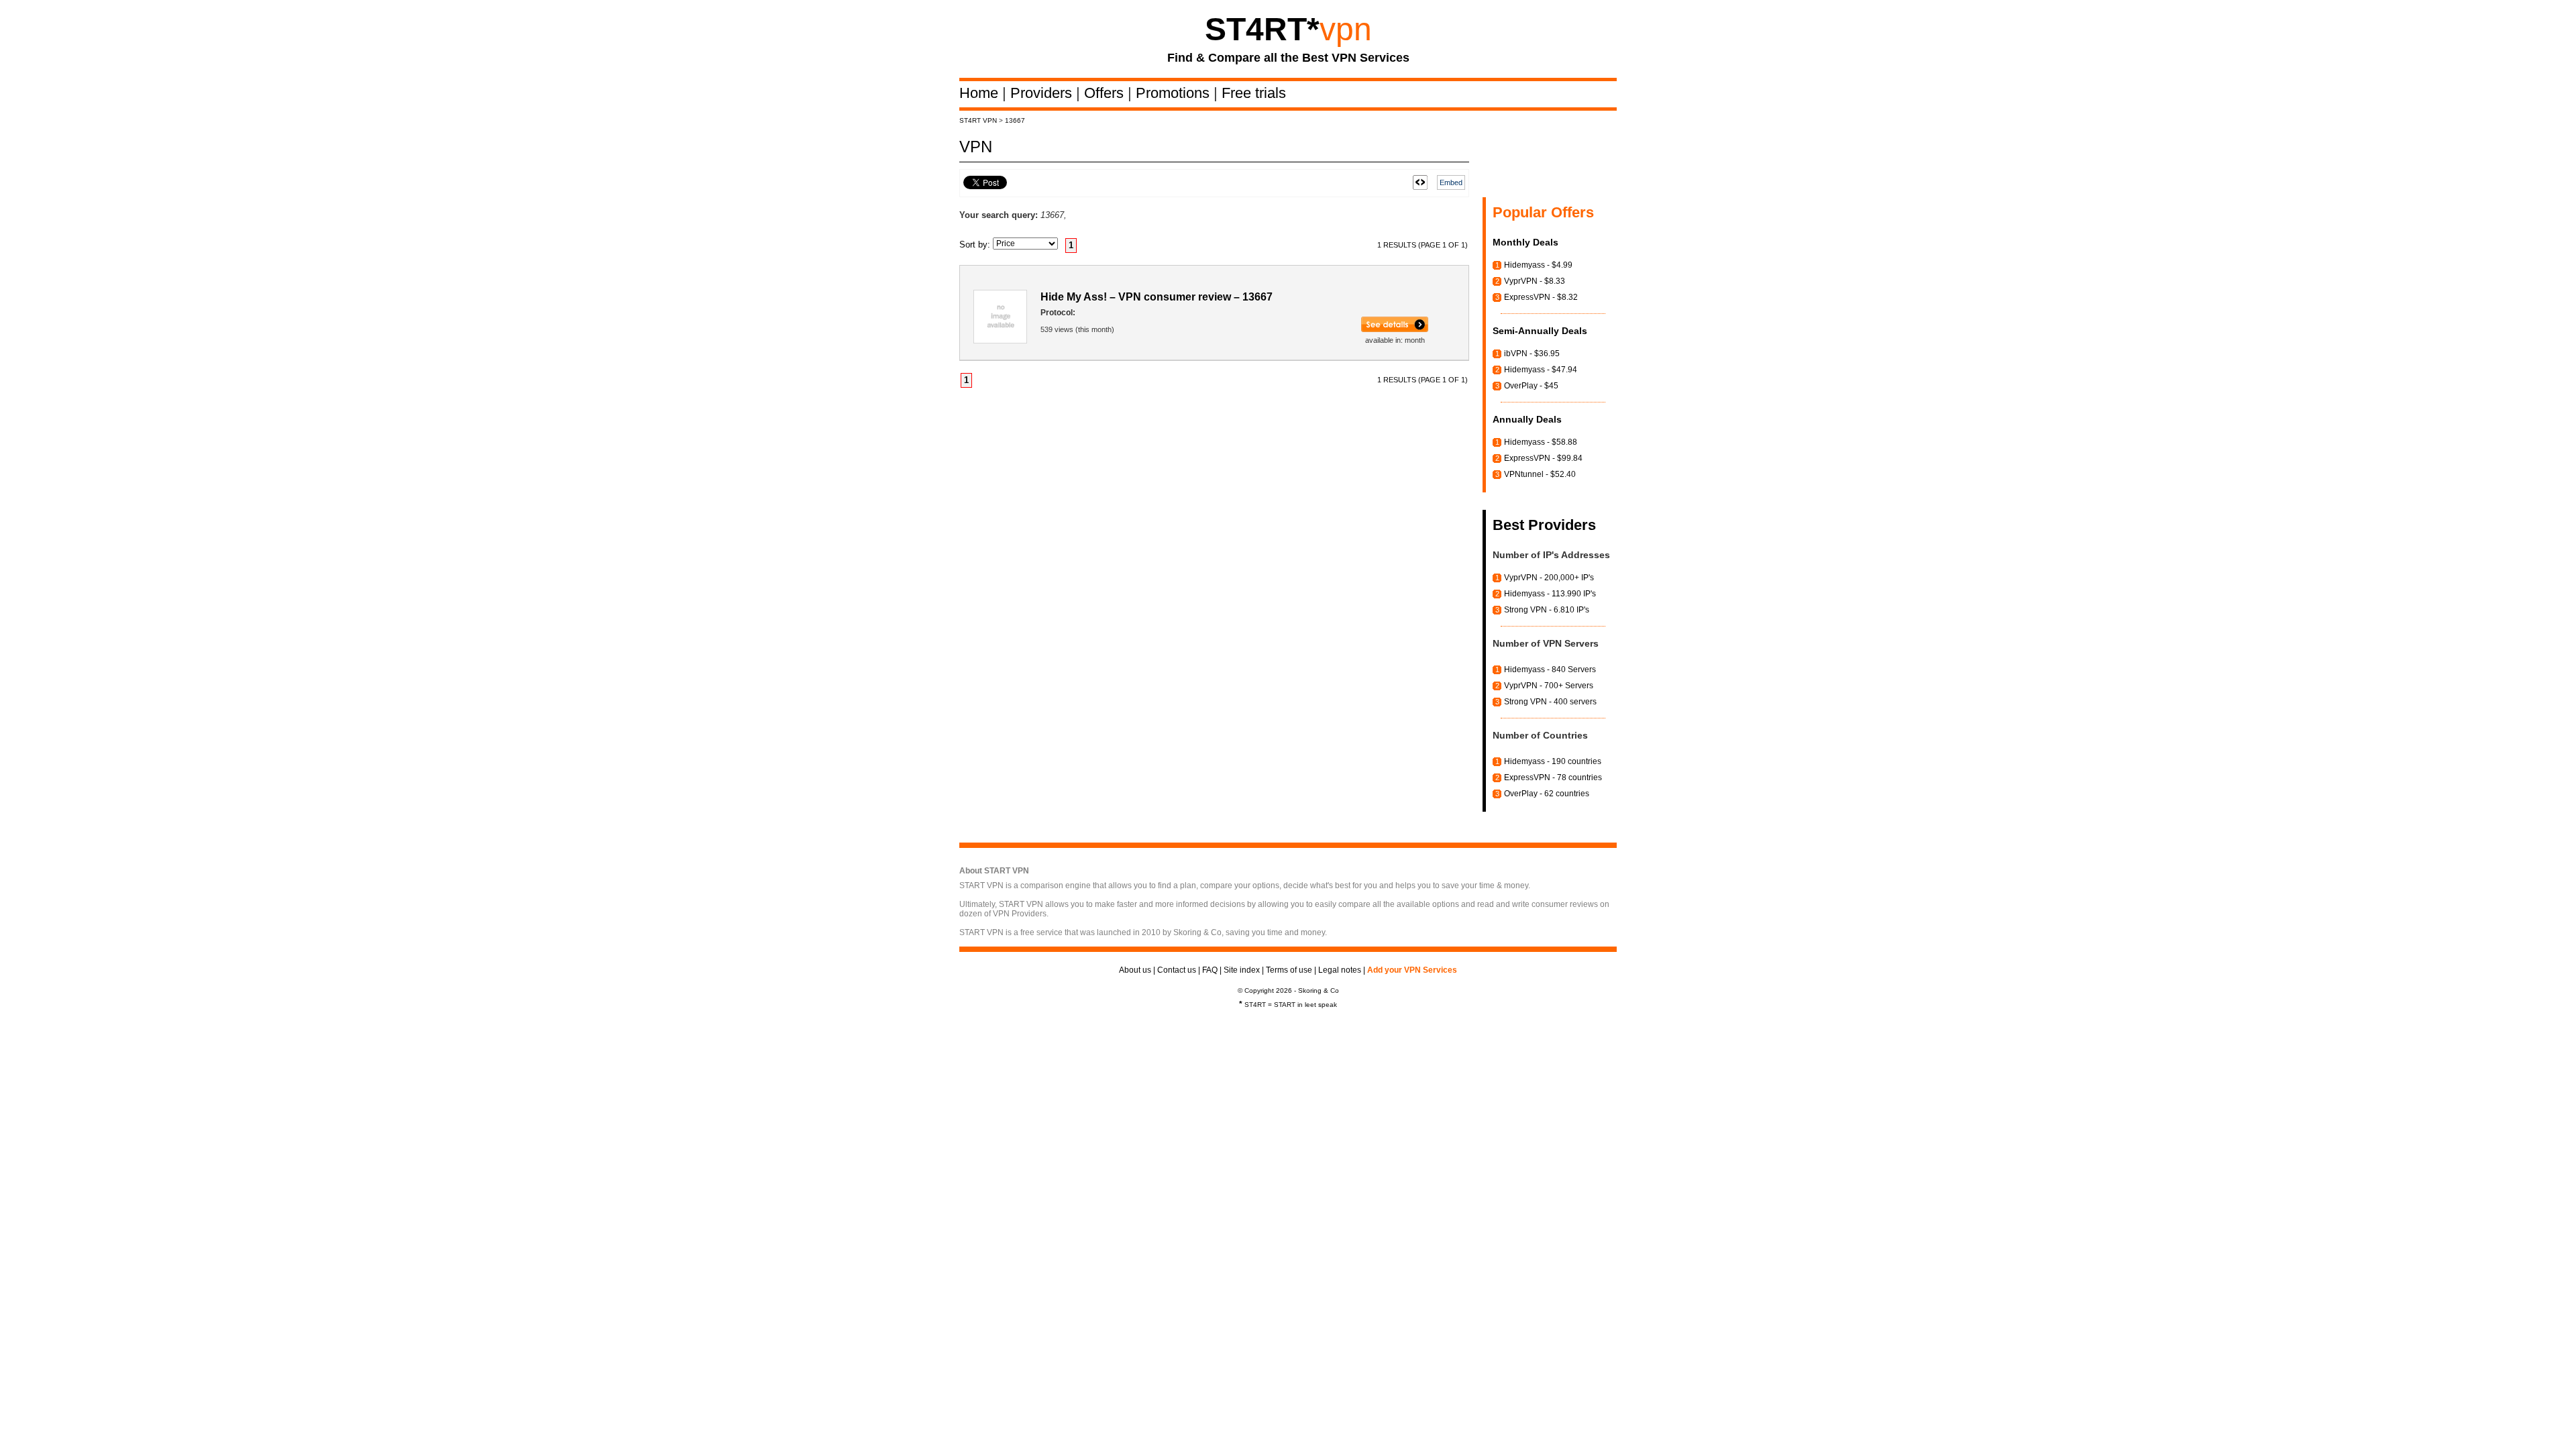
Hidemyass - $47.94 (1541, 370)
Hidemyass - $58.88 (1541, 442)
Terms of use (1289, 970)
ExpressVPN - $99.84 (1543, 458)
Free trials (1254, 93)
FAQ (1210, 970)
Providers (1043, 93)
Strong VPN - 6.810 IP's (1547, 610)
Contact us (1177, 970)
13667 (1015, 120)
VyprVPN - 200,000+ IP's (1549, 578)
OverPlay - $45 (1531, 386)
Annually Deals (1527, 419)
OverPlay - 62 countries (1547, 794)
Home (981, 93)
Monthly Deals (1525, 242)
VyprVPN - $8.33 (1535, 281)
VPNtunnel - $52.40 (1540, 474)
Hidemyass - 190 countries (1553, 761)
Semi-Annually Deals (1540, 331)
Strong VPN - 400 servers (1550, 702)
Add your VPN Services (1412, 970)
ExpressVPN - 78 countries (1553, 777)
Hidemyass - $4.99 (1538, 265)
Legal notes (1340, 970)
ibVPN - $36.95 (1532, 354)
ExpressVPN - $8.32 (1541, 297)
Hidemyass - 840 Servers (1550, 669)
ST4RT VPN (978, 120)
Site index (1242, 970)
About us (1135, 970)
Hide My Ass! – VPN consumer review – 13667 (1157, 297)
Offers (1106, 93)
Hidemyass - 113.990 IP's (1550, 594)
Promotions (1175, 93)
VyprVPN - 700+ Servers (1549, 686)
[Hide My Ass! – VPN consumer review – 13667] (1395, 329)
